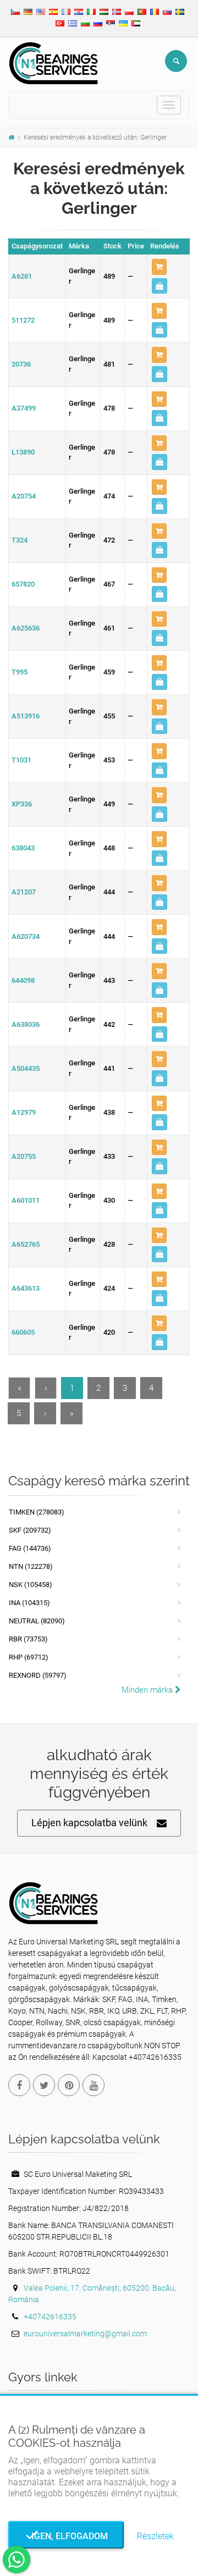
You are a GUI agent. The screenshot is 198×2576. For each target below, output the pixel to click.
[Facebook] (19, 2085)
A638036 (26, 1024)
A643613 (26, 1288)
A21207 (24, 892)
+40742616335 (50, 2317)
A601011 (26, 1200)
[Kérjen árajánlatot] (159, 286)
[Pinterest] (69, 2085)
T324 (20, 540)
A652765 (26, 1244)
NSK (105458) (31, 1585)
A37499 (24, 408)
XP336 (22, 804)
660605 (23, 1332)
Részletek (155, 2536)
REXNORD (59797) (38, 1675)
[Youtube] (94, 2085)
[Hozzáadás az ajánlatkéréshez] (159, 267)
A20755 (24, 1156)
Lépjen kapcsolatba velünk (89, 1823)
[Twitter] (44, 2085)
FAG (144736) (30, 1548)
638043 (23, 848)
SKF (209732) (30, 1530)
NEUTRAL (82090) (37, 1621)
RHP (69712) (29, 1657)
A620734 (26, 936)
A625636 (26, 628)
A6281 (22, 276)
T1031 (21, 760)
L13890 (23, 452)
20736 (21, 364)
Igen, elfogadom (66, 2536)
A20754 (24, 496)
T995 (20, 672)
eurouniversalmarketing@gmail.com (85, 2334)
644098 (23, 980)
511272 (23, 320)
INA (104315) (29, 1603)
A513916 (26, 716)
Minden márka (148, 1690)
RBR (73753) (28, 1639)
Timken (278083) (37, 1512)
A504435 (26, 1068)
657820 (23, 584)
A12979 (24, 1112)
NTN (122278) (31, 1566)
